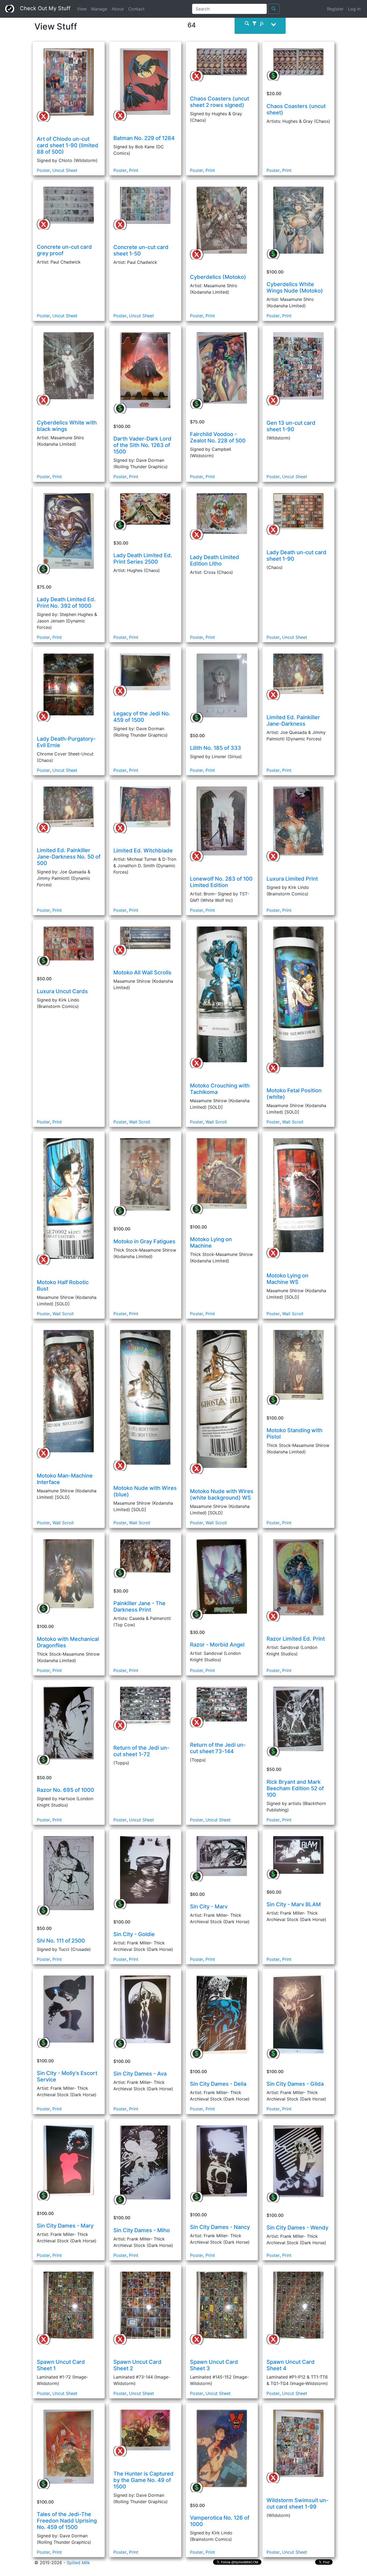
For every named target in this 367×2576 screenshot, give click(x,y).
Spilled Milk (78, 2563)
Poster (43, 170)
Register (335, 9)
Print (134, 170)
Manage (99, 9)
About (118, 9)
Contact (136, 9)
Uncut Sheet (65, 170)
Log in (354, 9)
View (82, 9)
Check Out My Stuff (43, 8)
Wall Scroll (140, 1122)
